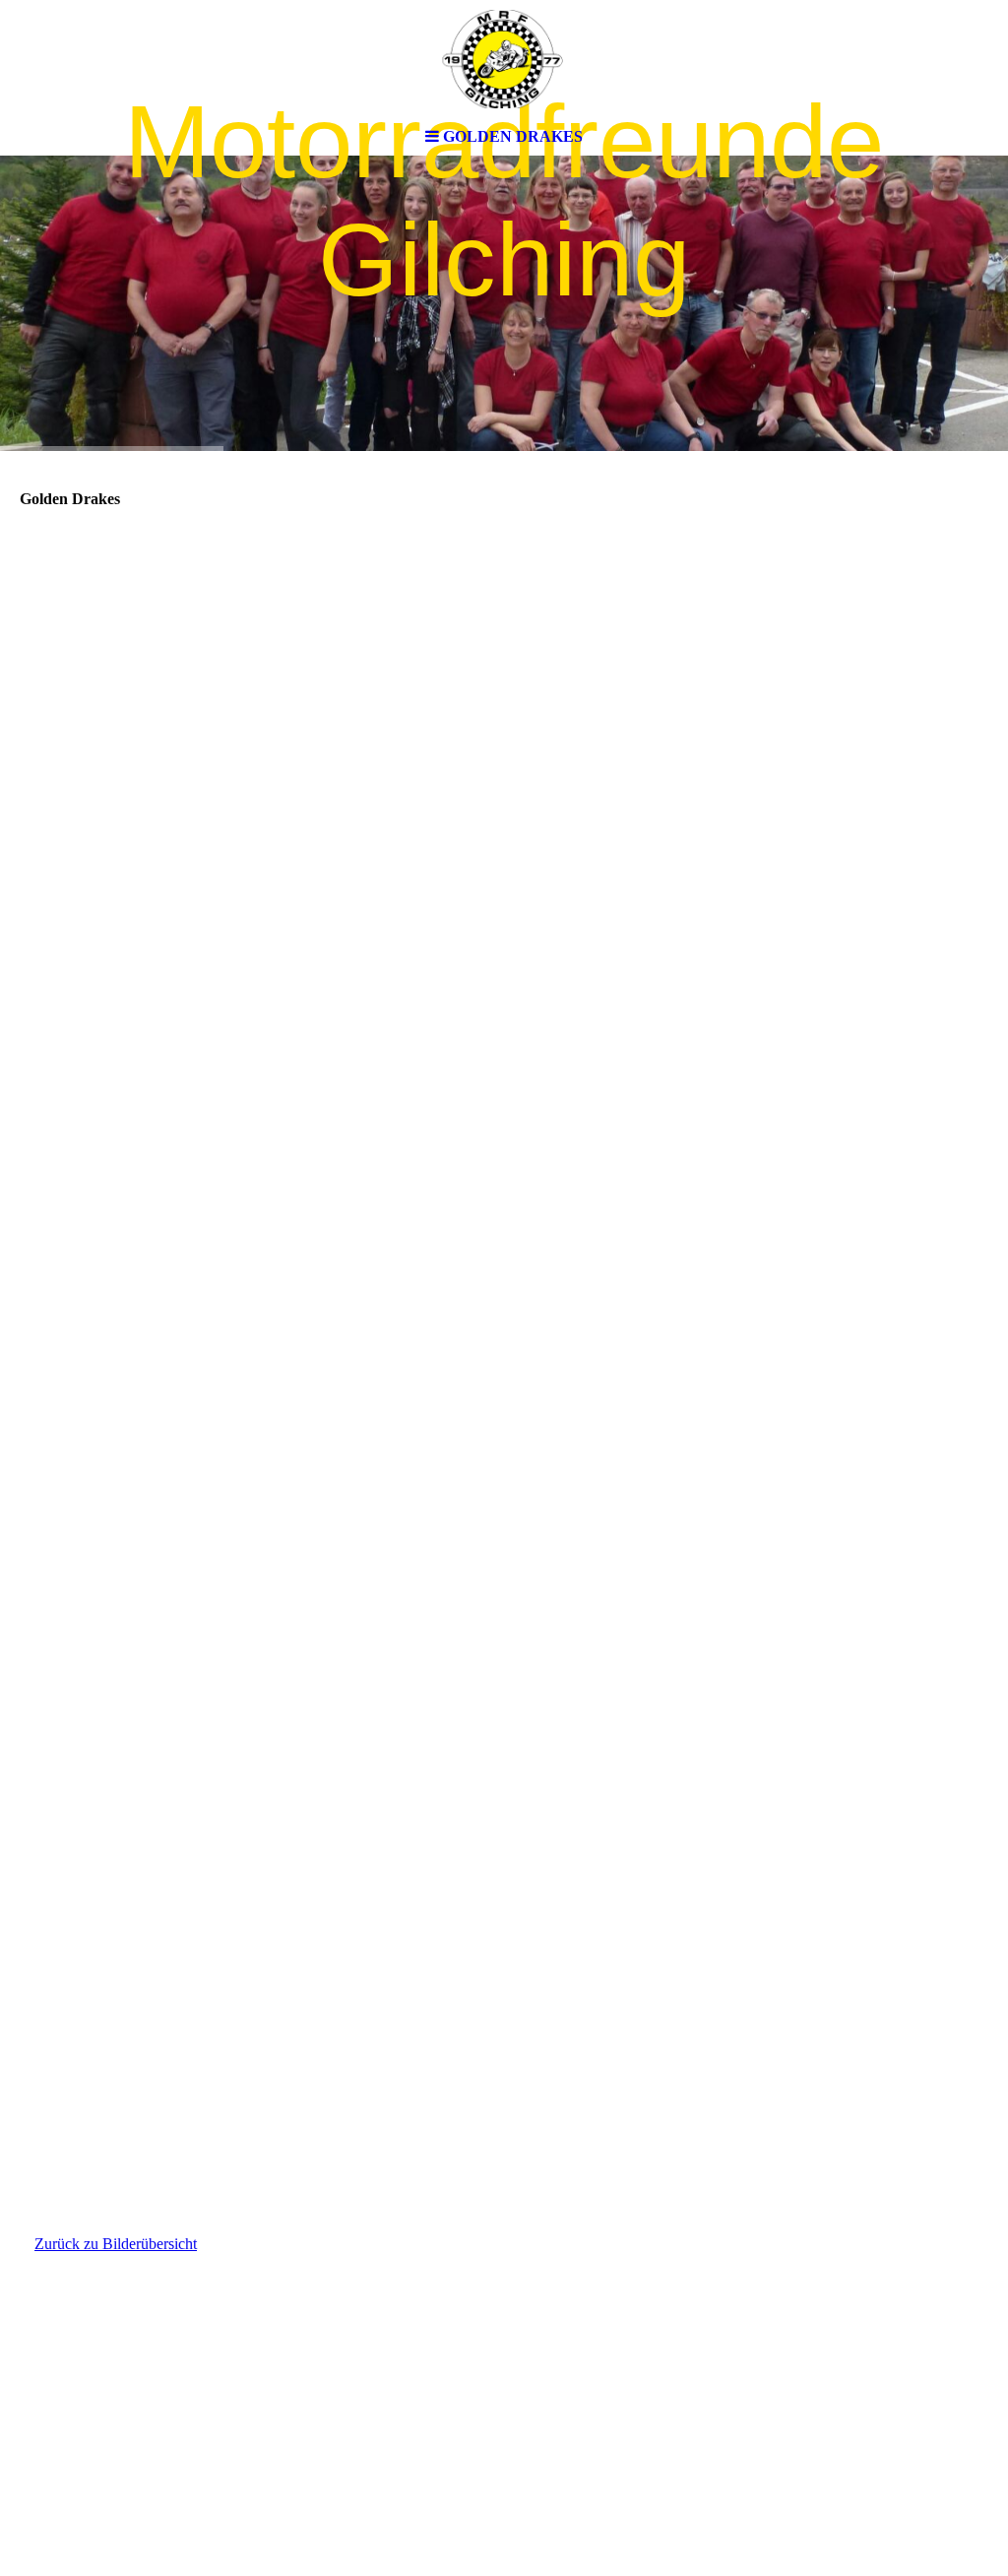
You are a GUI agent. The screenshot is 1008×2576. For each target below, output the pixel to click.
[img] (504, 59)
